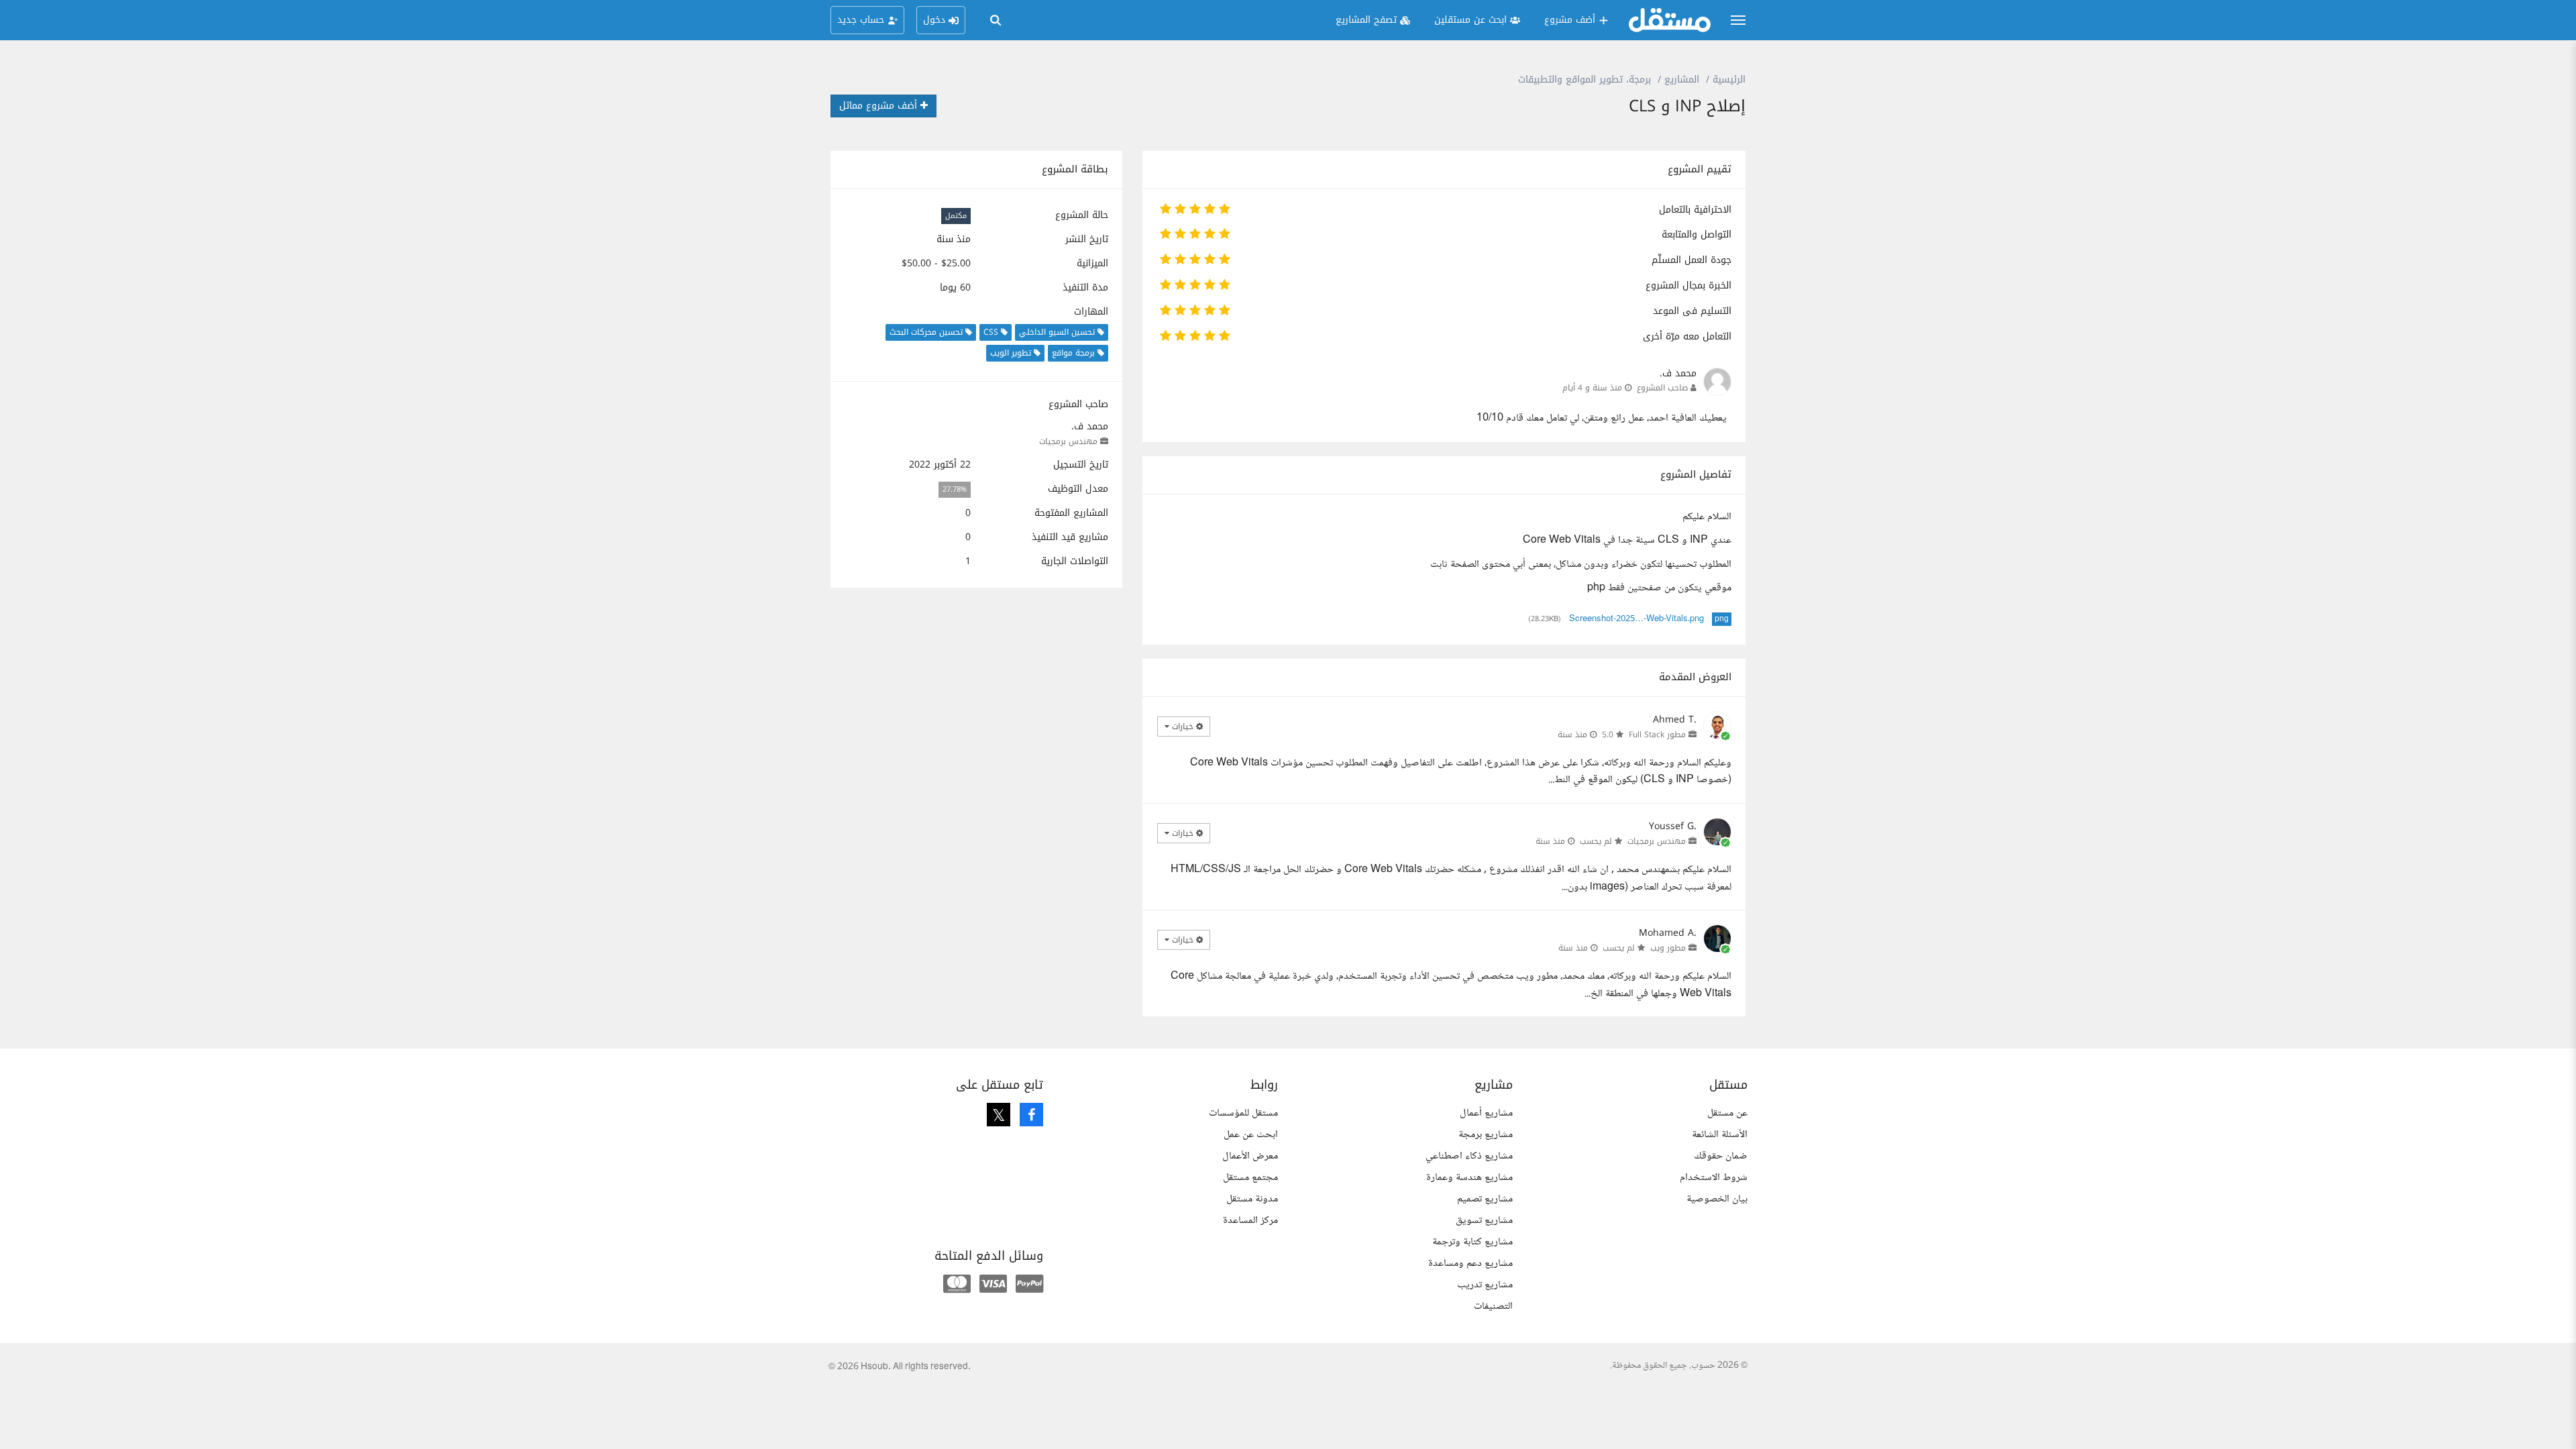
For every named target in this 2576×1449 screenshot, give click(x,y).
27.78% (955, 489)
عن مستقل (1727, 1113)
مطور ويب (1668, 948)
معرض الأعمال (1250, 1156)
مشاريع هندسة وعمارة (1469, 1178)
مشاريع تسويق (1484, 1221)
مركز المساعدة (1250, 1221)
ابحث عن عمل (1251, 1135)
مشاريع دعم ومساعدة (1470, 1264)
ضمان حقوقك (1721, 1156)
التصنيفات (1493, 1306)
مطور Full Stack (1657, 735)
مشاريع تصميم (1485, 1199)
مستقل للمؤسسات (1243, 1113)
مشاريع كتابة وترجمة (1472, 1242)
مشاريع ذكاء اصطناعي (1469, 1156)
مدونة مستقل (1252, 1199)
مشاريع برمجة (1486, 1135)
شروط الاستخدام (1714, 1178)
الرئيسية (1729, 79)
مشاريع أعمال (1486, 1113)
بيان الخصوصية (1717, 1199)
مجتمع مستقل (1250, 1178)
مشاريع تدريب (1485, 1285)
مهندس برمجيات (1068, 441)
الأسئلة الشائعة (1720, 1135)
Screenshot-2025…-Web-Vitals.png (1636, 619)
